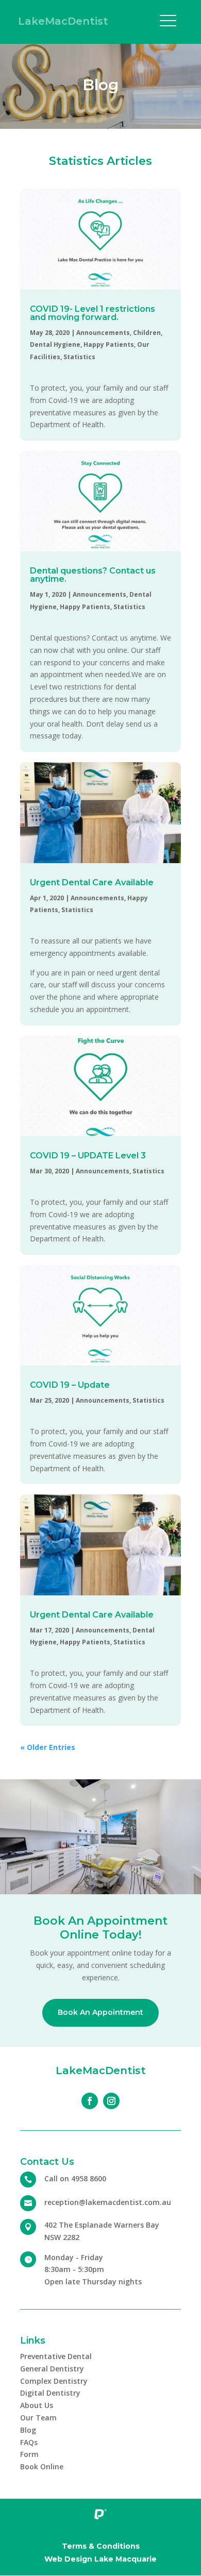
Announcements (103, 333)
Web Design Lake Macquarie (100, 2559)
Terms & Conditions (101, 2546)
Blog (28, 2430)
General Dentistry (52, 2369)
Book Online (42, 2466)
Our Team (38, 2418)
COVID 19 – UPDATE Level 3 (88, 1156)
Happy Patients (109, 344)
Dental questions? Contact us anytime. (93, 575)
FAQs (29, 2442)
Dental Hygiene (55, 344)
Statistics (79, 357)
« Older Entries (48, 1747)
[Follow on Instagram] (111, 2101)
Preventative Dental (56, 2356)
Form (29, 2454)
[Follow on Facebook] (90, 2101)
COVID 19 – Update (70, 1385)
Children (147, 333)
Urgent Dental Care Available (92, 882)
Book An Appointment (100, 2012)
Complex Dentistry (54, 2381)
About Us (37, 2405)
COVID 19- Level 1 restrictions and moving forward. (93, 313)
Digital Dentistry (50, 2393)
